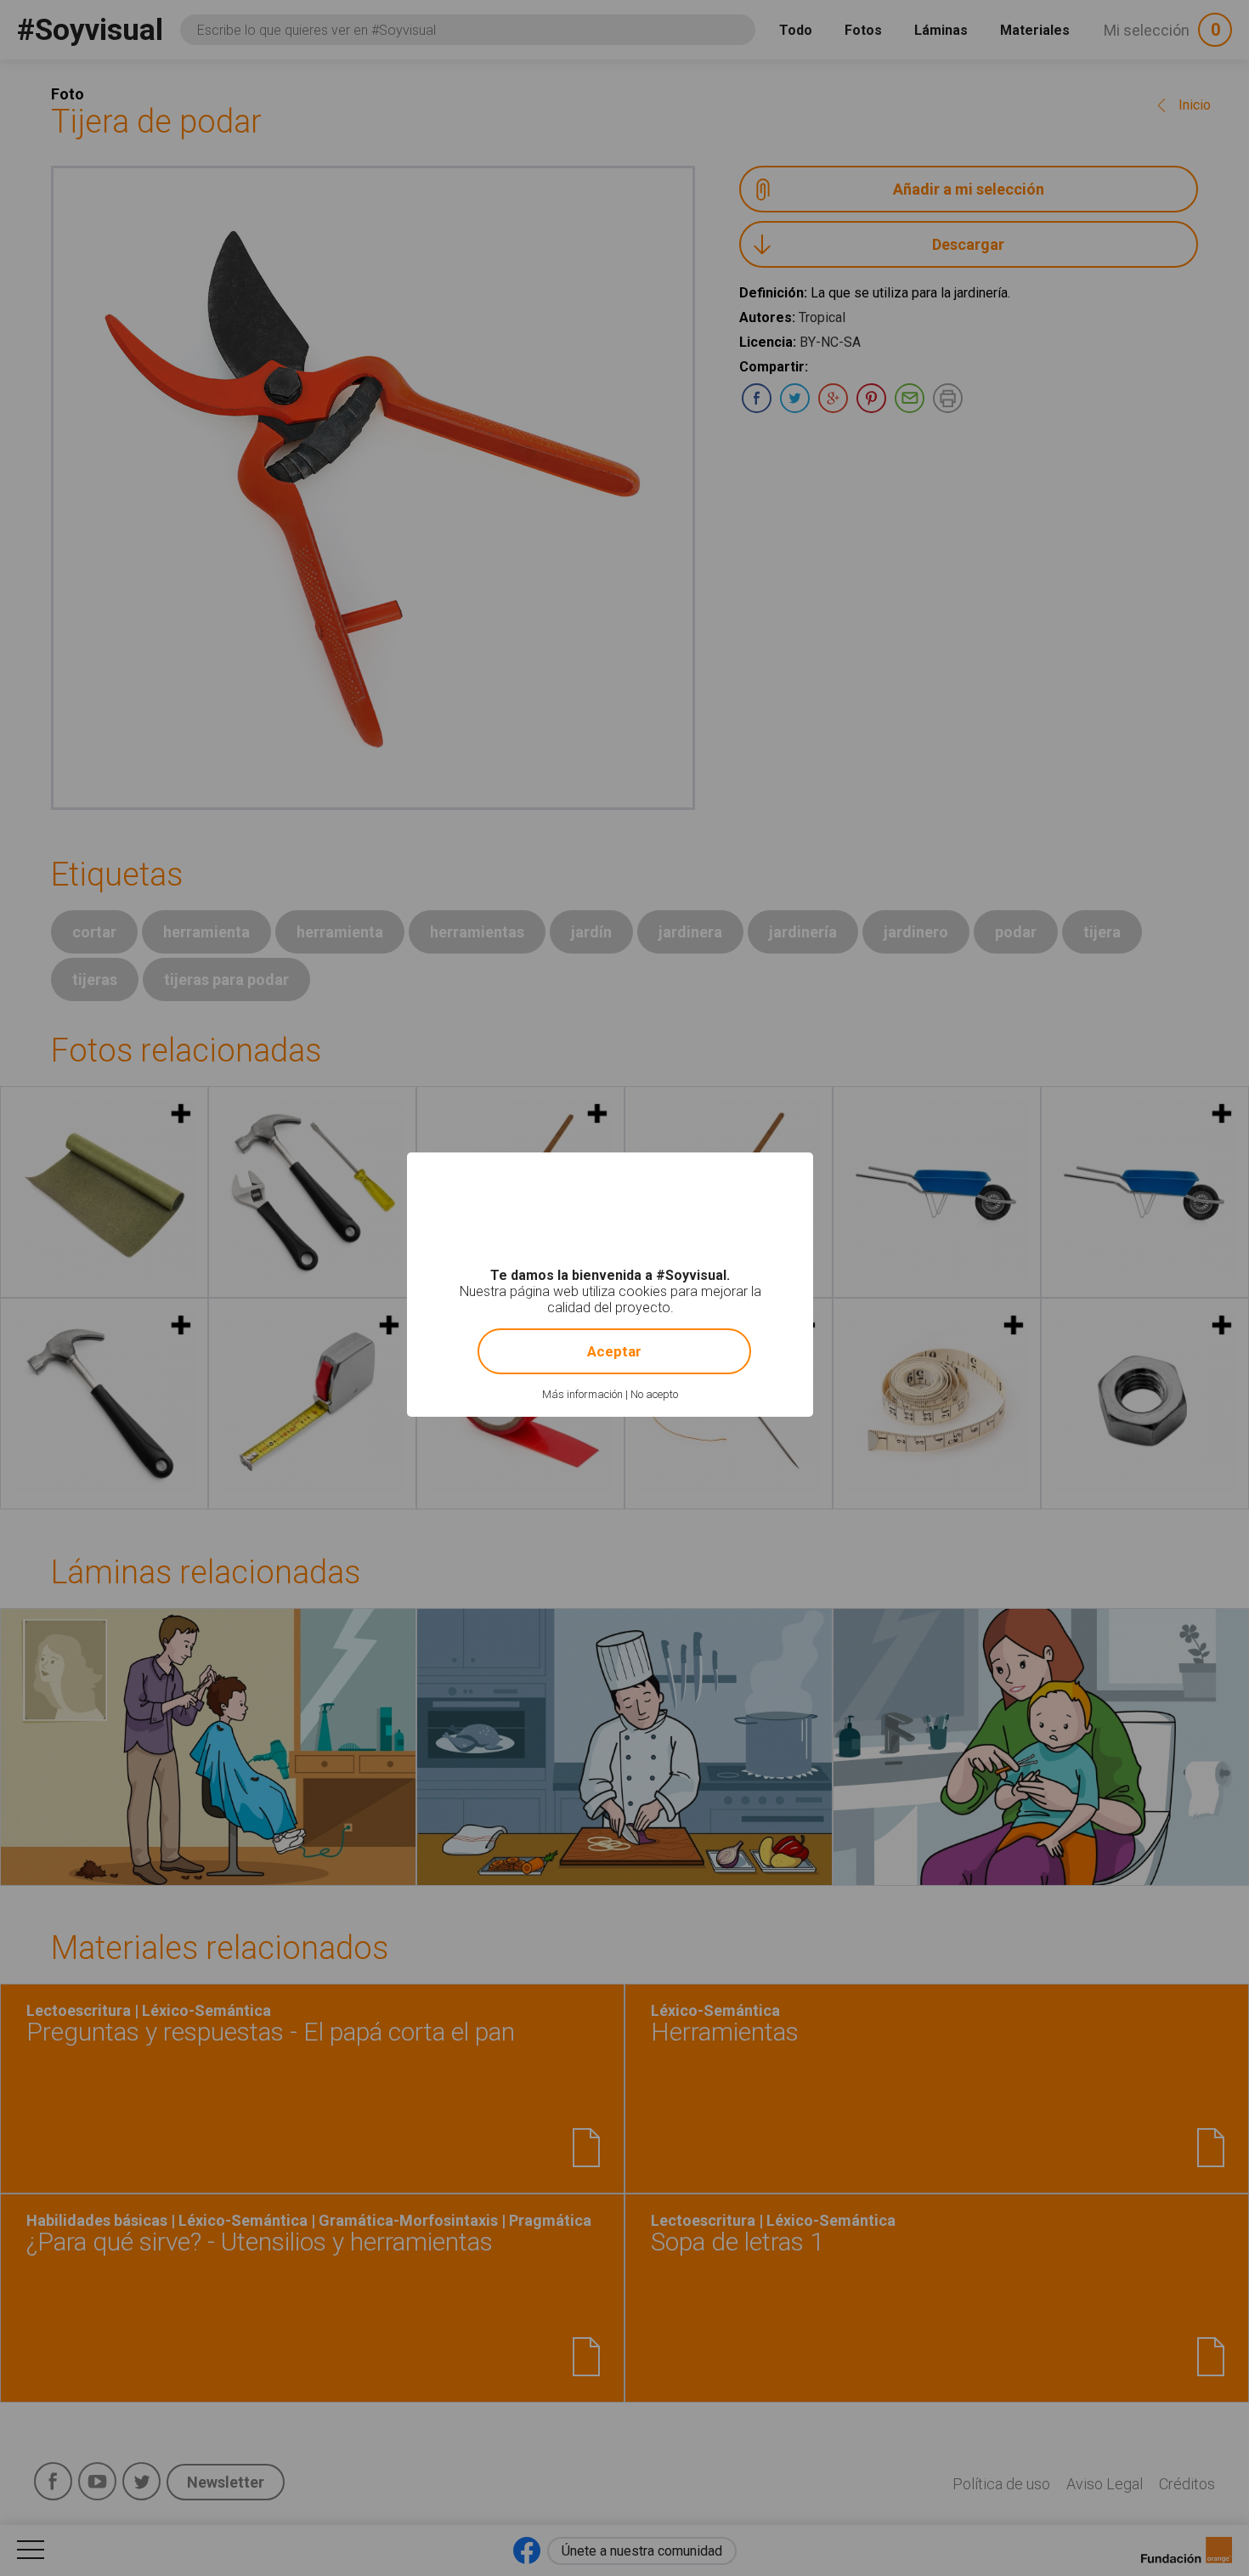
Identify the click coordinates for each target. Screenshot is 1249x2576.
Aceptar (614, 1351)
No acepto (654, 1394)
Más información (582, 1394)
